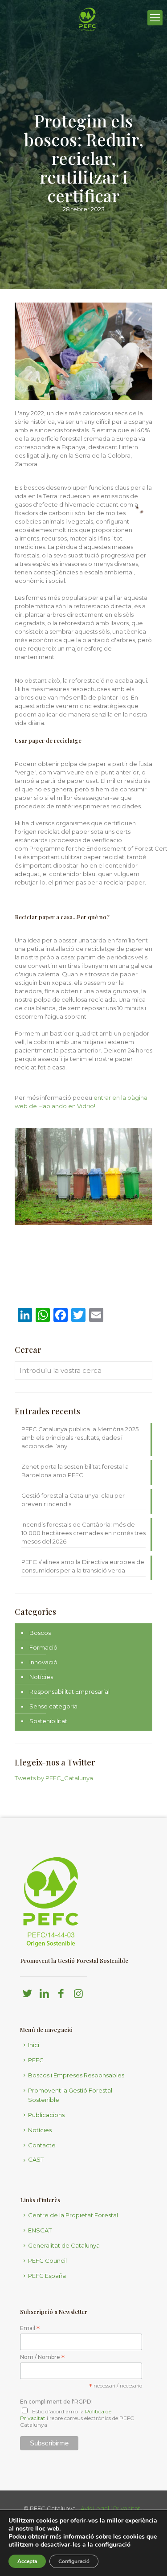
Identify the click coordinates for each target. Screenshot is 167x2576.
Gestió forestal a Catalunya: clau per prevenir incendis (73, 1500)
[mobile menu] (155, 18)
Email (30, 2328)
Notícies (41, 1677)
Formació (43, 1647)
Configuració (74, 2561)
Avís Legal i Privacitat (110, 2508)
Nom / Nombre (42, 2357)
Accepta (27, 2561)
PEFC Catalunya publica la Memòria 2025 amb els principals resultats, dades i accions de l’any (80, 1437)
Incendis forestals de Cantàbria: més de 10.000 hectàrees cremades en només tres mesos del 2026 (83, 1533)
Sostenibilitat (48, 1721)
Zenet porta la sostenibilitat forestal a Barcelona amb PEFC (75, 1471)
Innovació (43, 1662)
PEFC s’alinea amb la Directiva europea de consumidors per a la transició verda (83, 1566)
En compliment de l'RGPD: (56, 2402)
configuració (113, 2545)
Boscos (40, 1633)
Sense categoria (53, 1706)
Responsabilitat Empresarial (69, 1691)
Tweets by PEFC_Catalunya (54, 1778)
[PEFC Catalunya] (88, 42)
